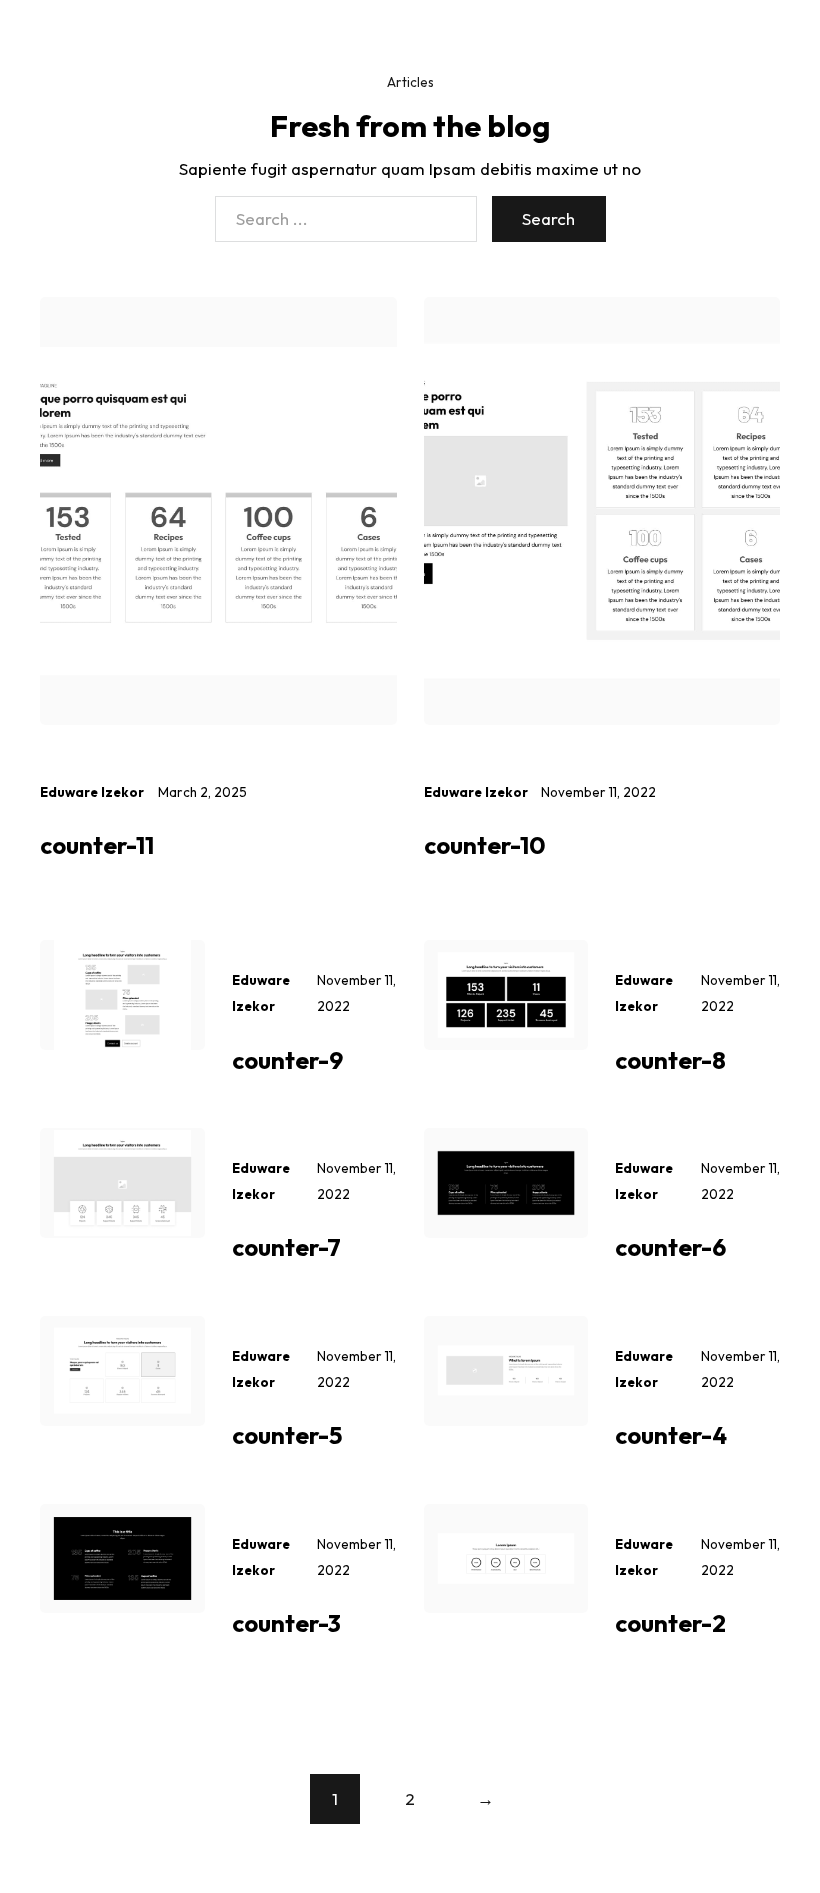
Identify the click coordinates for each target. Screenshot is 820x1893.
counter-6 (670, 1247)
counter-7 (286, 1247)
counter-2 (670, 1623)
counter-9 (287, 1060)
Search (548, 218)
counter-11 (97, 845)
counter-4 (671, 1435)
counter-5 (287, 1435)
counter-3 (286, 1623)
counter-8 (670, 1060)
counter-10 (485, 845)
